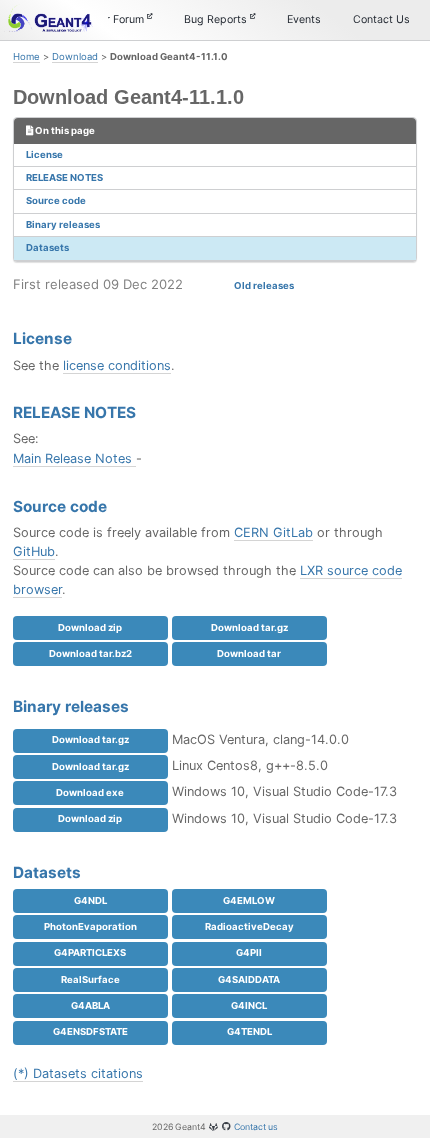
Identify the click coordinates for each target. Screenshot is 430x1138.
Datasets (47, 247)
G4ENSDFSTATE (90, 1031)
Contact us (256, 1126)
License (44, 154)
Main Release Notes (74, 458)
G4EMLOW (249, 900)
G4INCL (249, 1005)
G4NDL (90, 900)
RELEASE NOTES (64, 177)
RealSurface (90, 979)
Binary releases (63, 224)
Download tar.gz (249, 627)
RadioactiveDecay (249, 926)
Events (304, 19)
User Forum (116, 19)
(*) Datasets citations (78, 1073)
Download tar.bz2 (90, 653)
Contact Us (381, 19)
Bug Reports (217, 19)
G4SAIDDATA (249, 979)
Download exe (90, 792)
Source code (56, 200)
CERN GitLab (273, 532)
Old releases (264, 285)
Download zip (90, 627)
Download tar (249, 653)
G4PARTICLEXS (90, 952)
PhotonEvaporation (90, 926)
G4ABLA (90, 1005)
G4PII (249, 952)
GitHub (34, 551)
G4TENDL (249, 1031)
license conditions (117, 365)
